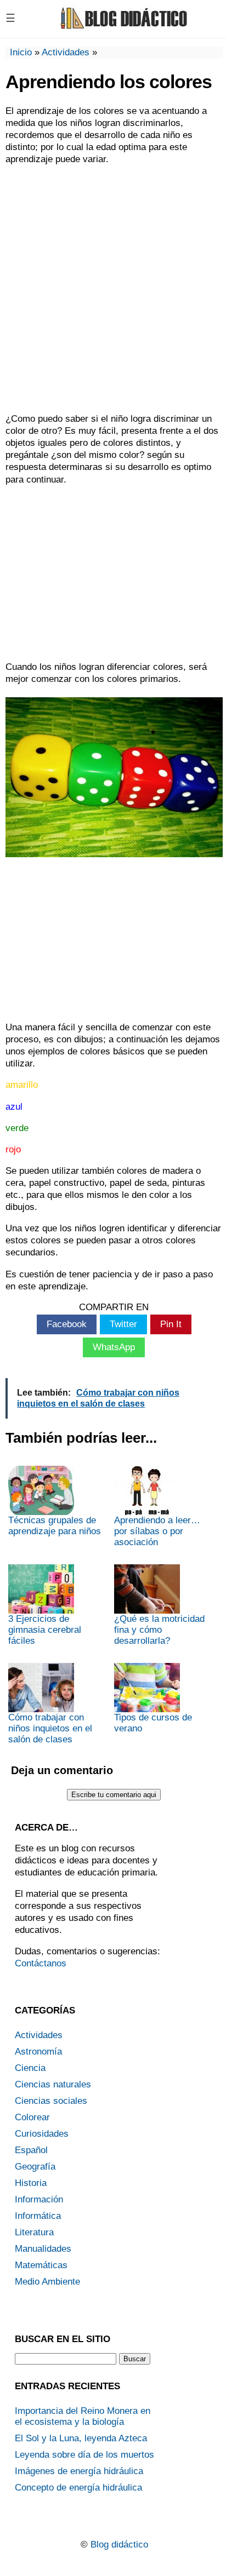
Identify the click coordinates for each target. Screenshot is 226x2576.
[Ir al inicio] (122, 28)
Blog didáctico (119, 2545)
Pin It (171, 1324)
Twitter (123, 1324)
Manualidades (43, 2249)
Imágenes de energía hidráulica (79, 2471)
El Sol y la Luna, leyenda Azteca (81, 2438)
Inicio (21, 52)
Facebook (67, 1324)
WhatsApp (114, 1347)
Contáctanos (41, 1963)
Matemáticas (41, 2265)
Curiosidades (42, 2134)
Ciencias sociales (51, 2101)
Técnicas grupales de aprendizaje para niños (55, 1526)
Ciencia (30, 2068)
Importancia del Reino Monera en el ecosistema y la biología (83, 2416)
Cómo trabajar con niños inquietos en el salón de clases (50, 1728)
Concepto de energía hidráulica (78, 2488)
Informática (38, 2216)
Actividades (66, 52)
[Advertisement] (113, 289)
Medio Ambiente (47, 2282)
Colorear (32, 2117)
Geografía (35, 2167)
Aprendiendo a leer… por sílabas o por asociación (157, 1531)
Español (31, 2150)
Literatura (34, 2232)
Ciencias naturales (53, 2084)
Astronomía (38, 2052)
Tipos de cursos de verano (153, 1723)
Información (39, 2199)
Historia (31, 2183)
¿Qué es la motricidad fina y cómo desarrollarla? (159, 1630)
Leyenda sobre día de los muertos (84, 2455)
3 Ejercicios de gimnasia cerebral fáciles (45, 1630)
